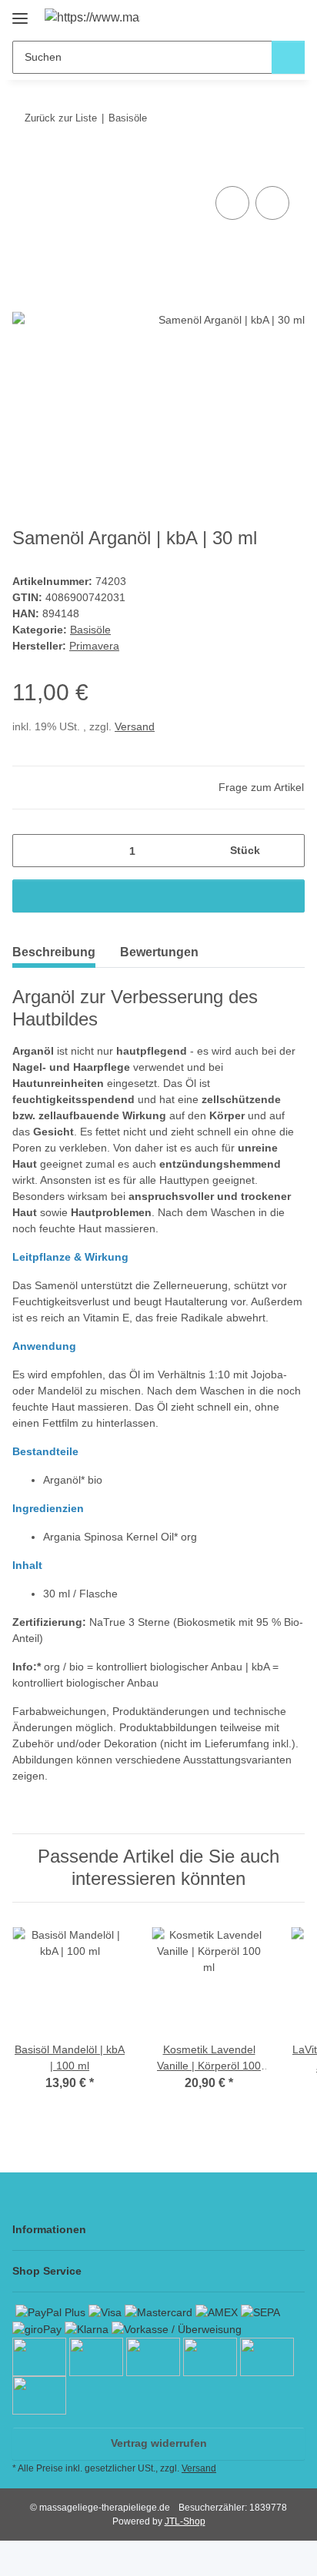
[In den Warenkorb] (25, 165)
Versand (135, 726)
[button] (244, 17)
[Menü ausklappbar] (20, 13)
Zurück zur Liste (61, 118)
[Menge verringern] (30, 851)
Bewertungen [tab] (159, 952)
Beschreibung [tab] (54, 952)
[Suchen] (288, 57)
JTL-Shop (185, 2521)
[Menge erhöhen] (287, 851)
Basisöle (90, 630)
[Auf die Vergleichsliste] (232, 203)
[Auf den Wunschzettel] (272, 203)
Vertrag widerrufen (159, 2443)
